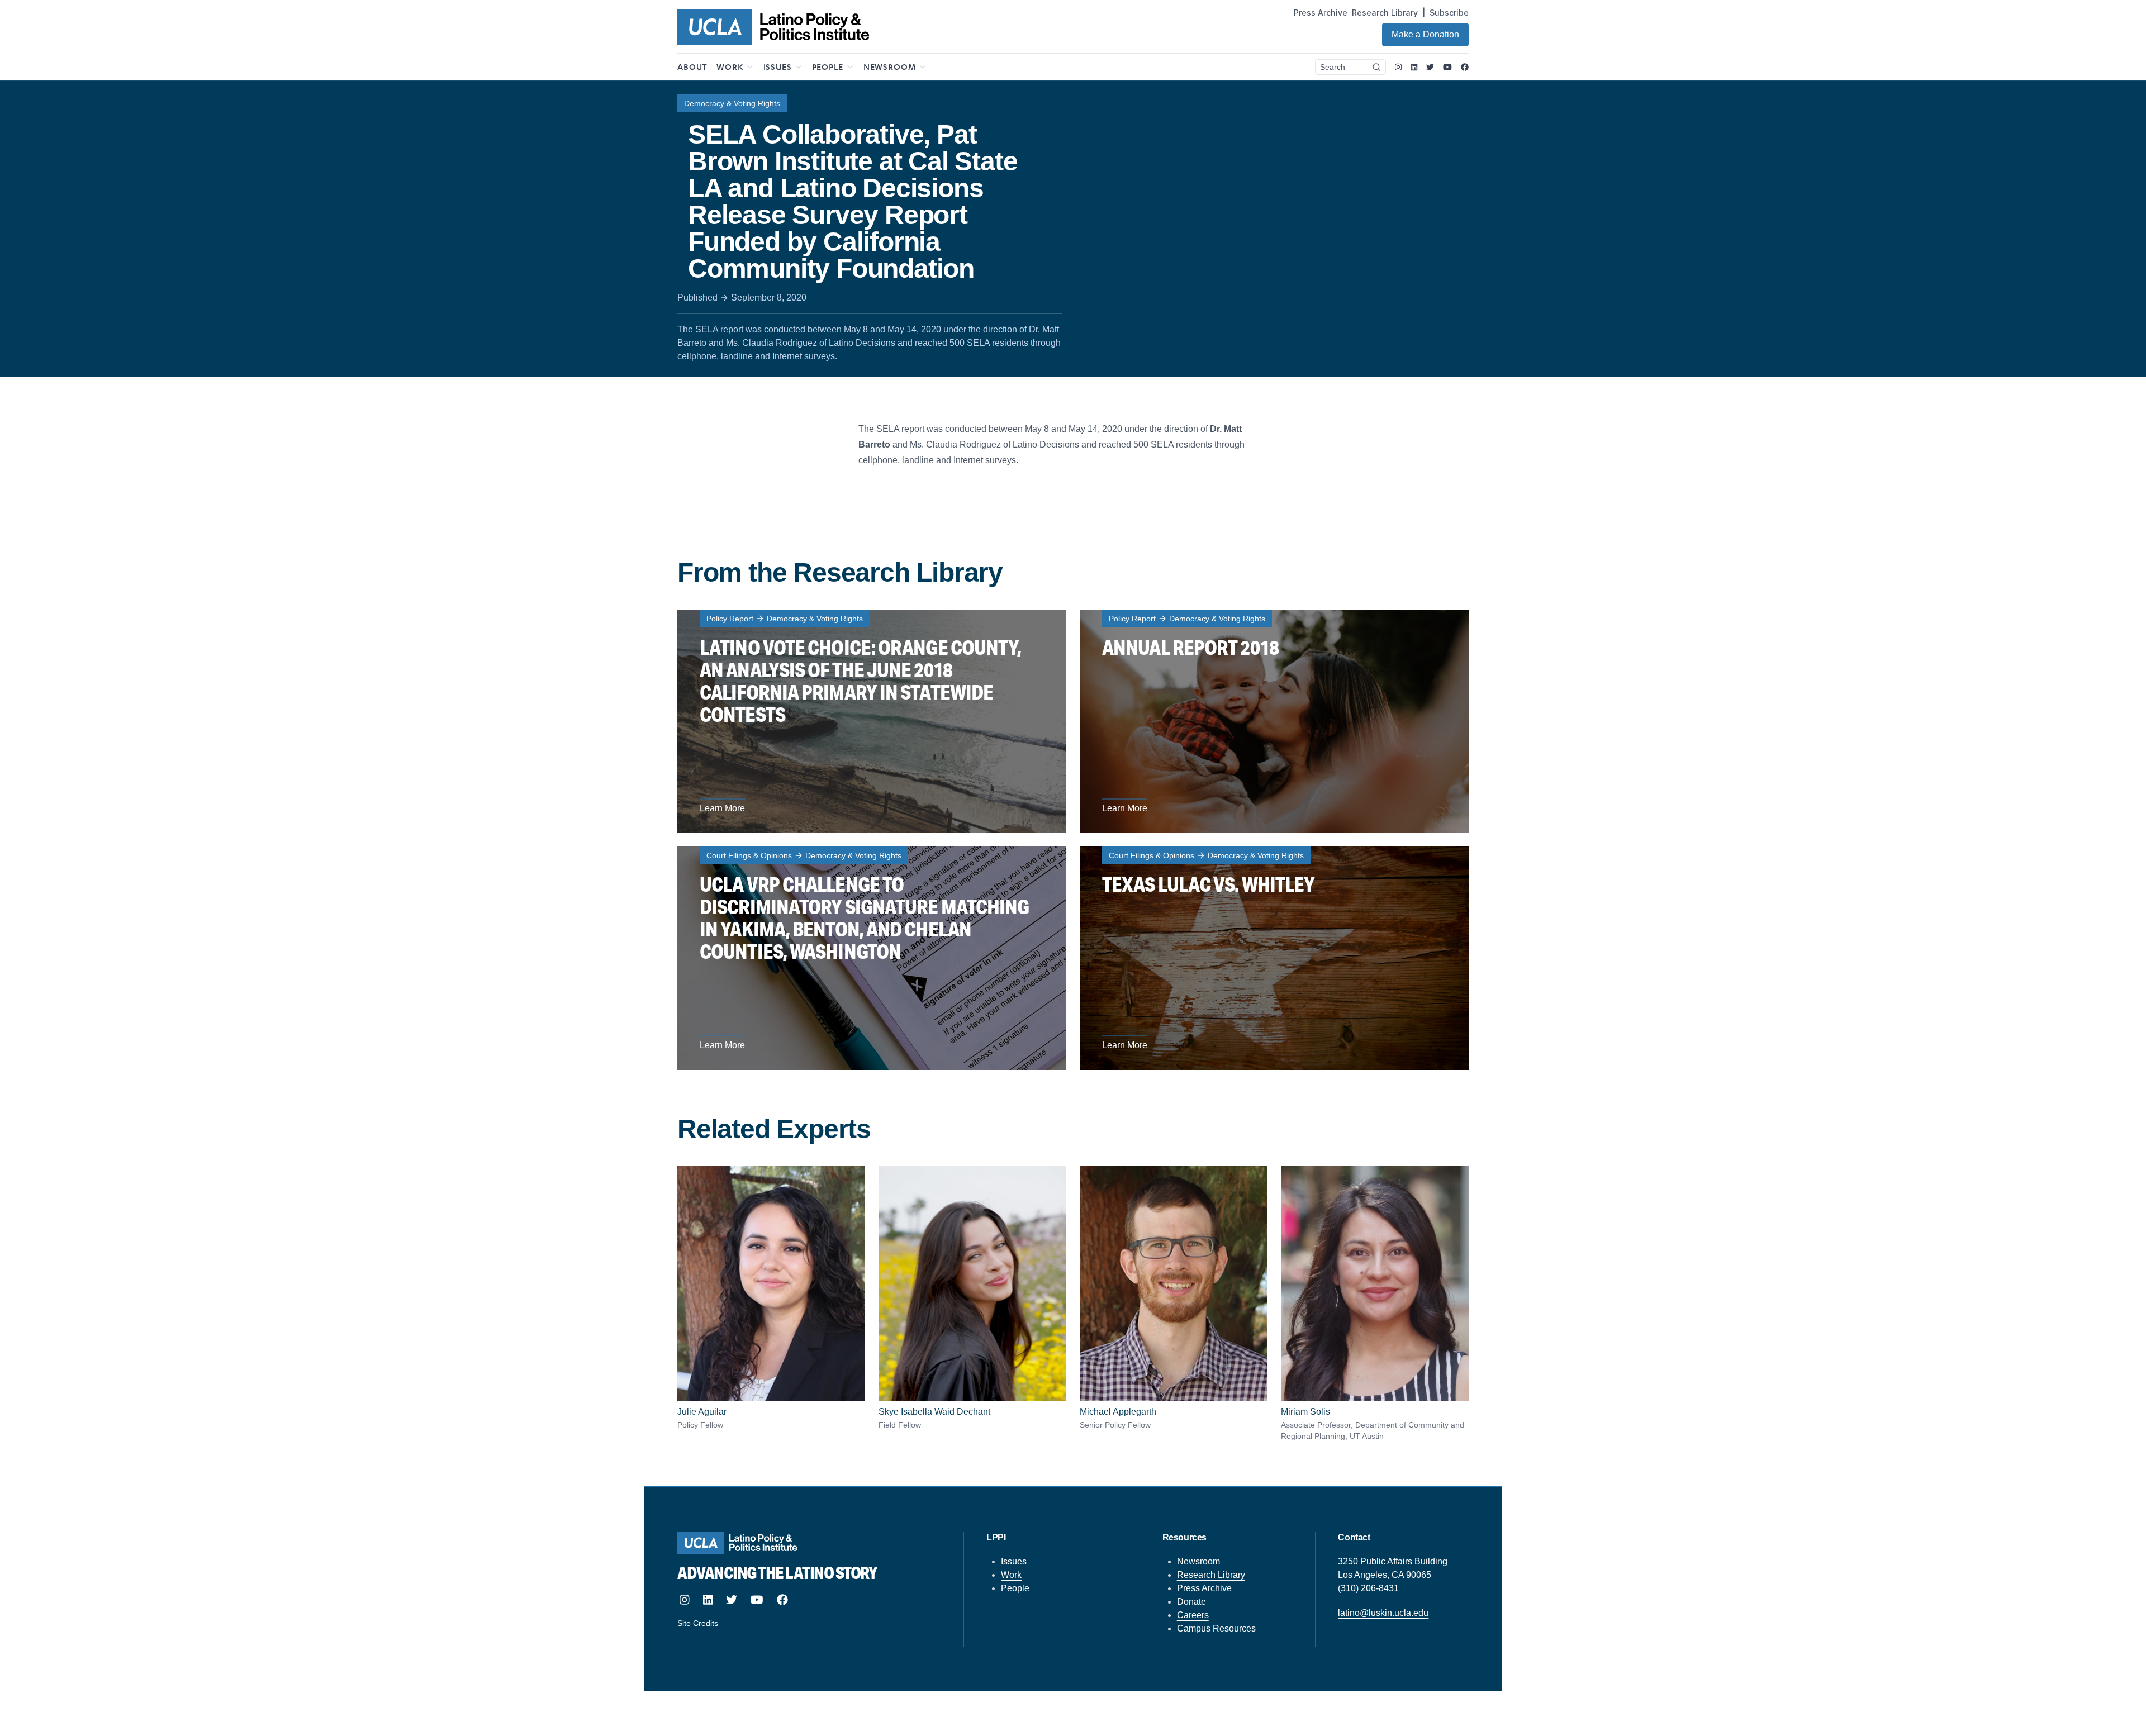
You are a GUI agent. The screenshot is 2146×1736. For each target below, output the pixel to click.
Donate (1191, 1602)
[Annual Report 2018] (1274, 721)
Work (1011, 1575)
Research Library (1385, 13)
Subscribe (1449, 13)
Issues (1014, 1561)
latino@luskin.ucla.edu (1383, 1613)
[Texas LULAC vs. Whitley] (1274, 958)
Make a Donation (1425, 34)
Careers (1193, 1615)
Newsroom (1198, 1561)
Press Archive (1321, 13)
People (1015, 1588)
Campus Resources (1216, 1628)
